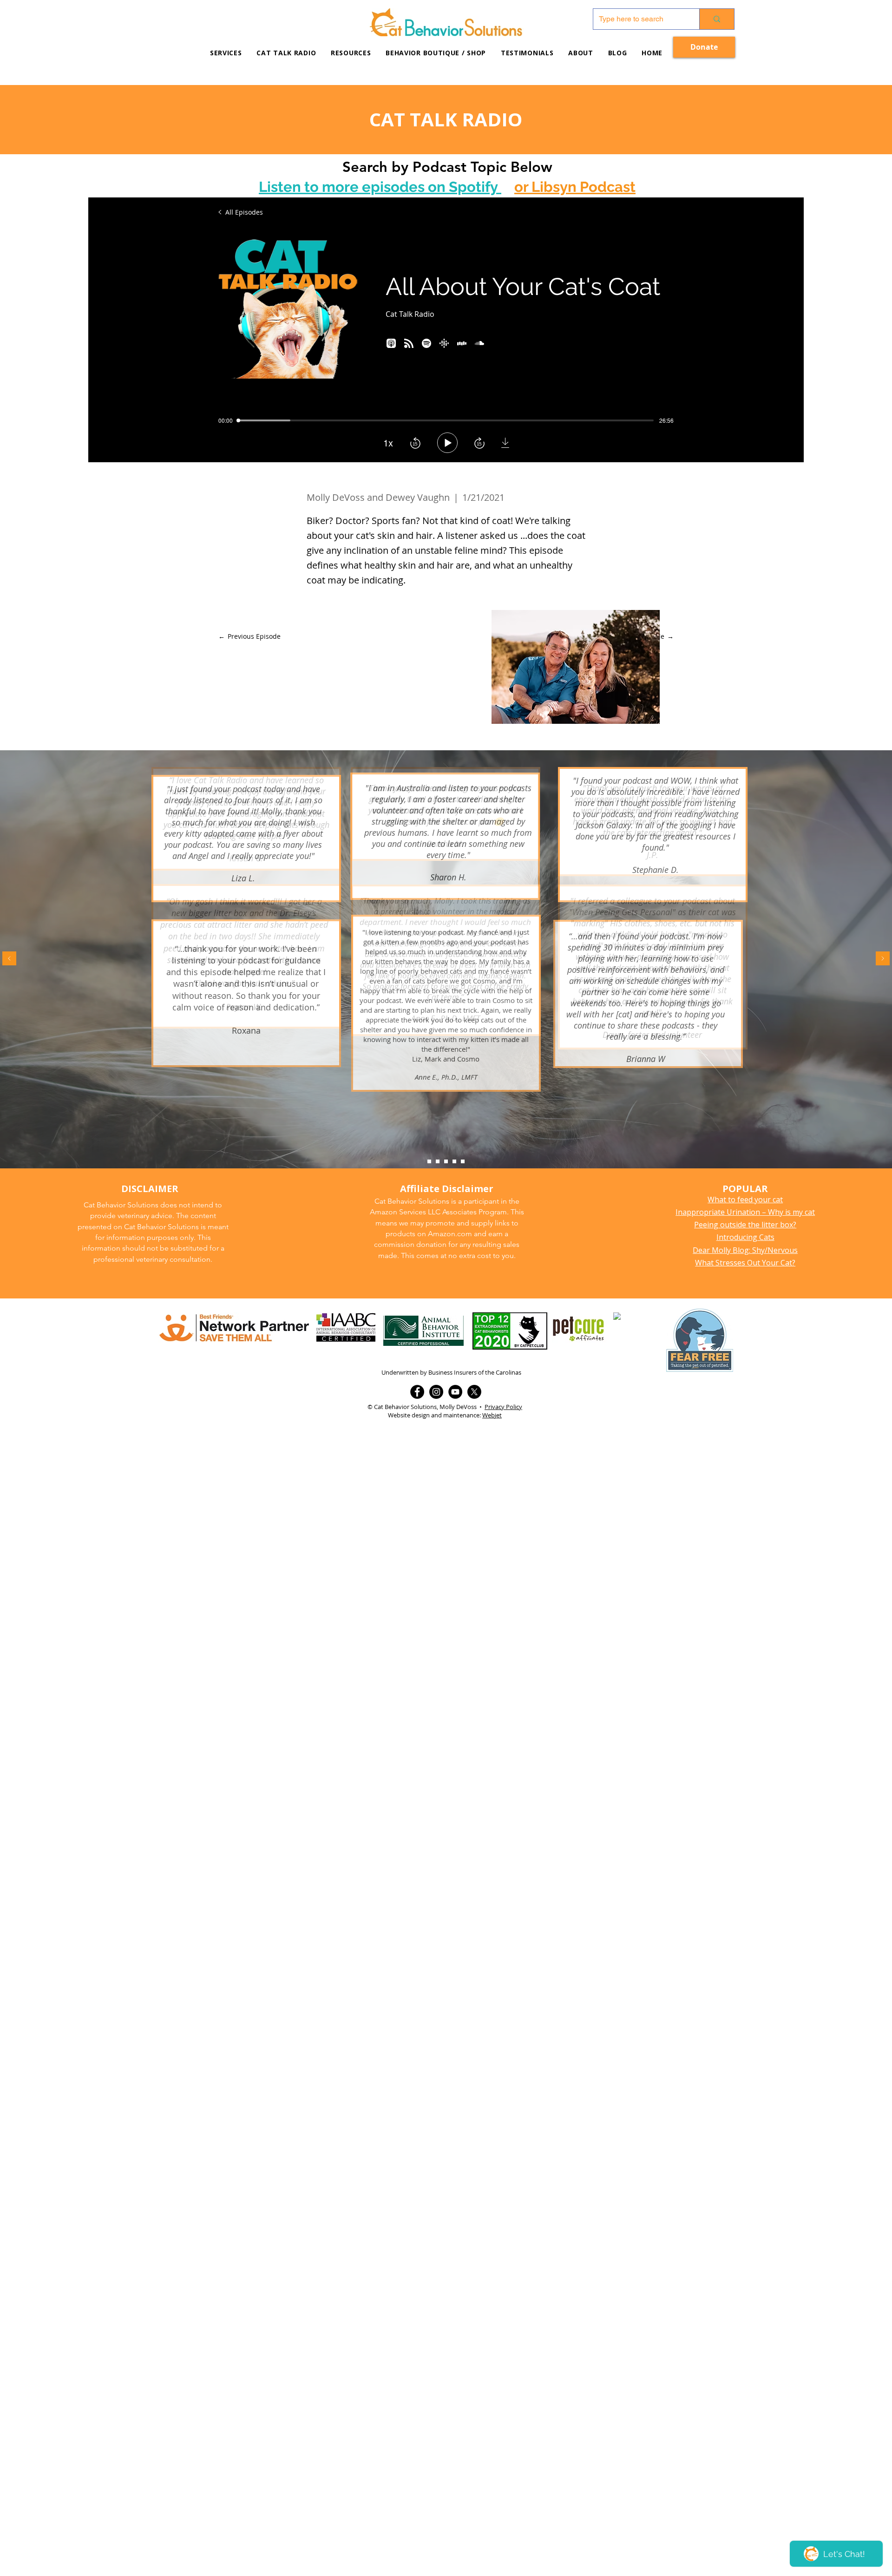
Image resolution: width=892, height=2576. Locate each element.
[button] (351, 53)
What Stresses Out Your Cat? (745, 1263)
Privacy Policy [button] (503, 1407)
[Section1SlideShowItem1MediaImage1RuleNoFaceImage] (429, 1161)
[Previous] (9, 959)
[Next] (883, 959)
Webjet (492, 1415)
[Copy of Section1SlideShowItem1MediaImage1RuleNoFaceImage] (438, 1161)
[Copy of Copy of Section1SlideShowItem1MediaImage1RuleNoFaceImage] (446, 1161)
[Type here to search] (717, 19)
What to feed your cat (745, 1200)
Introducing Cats (745, 1237)
